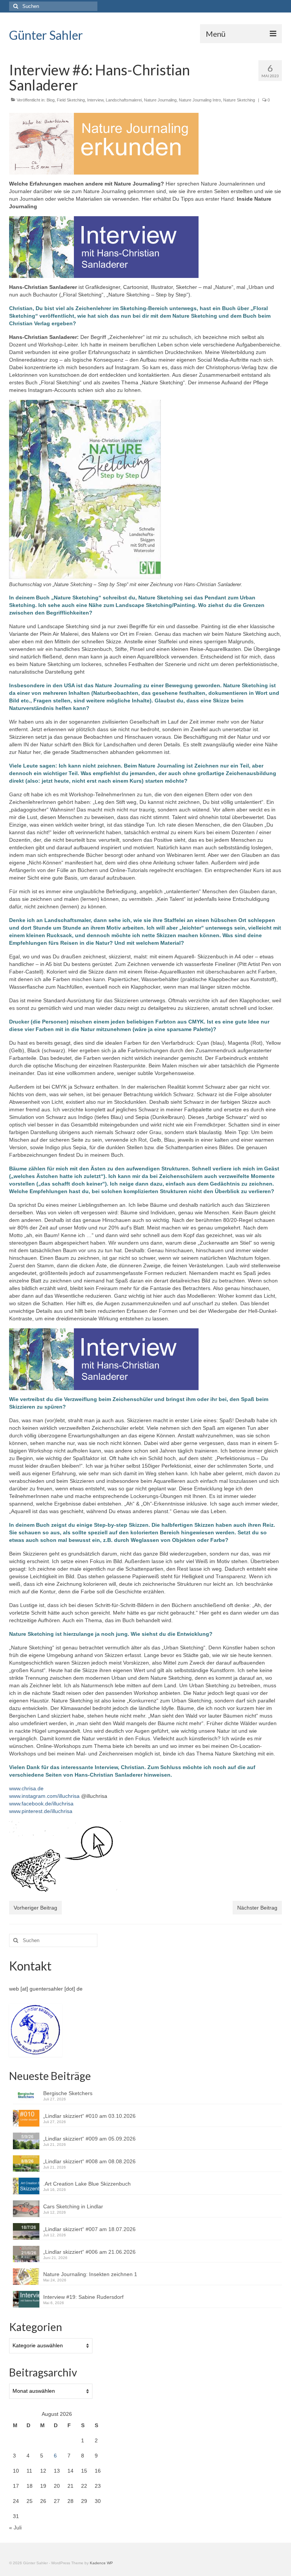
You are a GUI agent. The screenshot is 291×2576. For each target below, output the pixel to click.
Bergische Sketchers (68, 2093)
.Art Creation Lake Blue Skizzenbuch (87, 2184)
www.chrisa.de (26, 1788)
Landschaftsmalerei (124, 100)
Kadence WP (101, 2563)
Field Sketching (71, 100)
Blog (51, 100)
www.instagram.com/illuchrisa (44, 1796)
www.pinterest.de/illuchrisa (41, 1811)
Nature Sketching (239, 100)
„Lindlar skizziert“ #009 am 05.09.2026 (89, 2139)
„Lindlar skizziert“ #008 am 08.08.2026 (89, 2161)
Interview (95, 100)
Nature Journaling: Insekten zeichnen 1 (90, 2274)
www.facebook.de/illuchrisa (41, 1804)
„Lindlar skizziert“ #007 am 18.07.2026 (89, 2229)
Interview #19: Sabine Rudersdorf (85, 2297)
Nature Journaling (160, 100)
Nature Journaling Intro (200, 100)
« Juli (15, 2528)
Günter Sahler (46, 35)
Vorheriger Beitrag (35, 1908)
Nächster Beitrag (257, 1908)
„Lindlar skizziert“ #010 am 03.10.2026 (89, 2116)
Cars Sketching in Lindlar (73, 2206)
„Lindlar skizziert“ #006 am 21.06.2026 (89, 2252)
